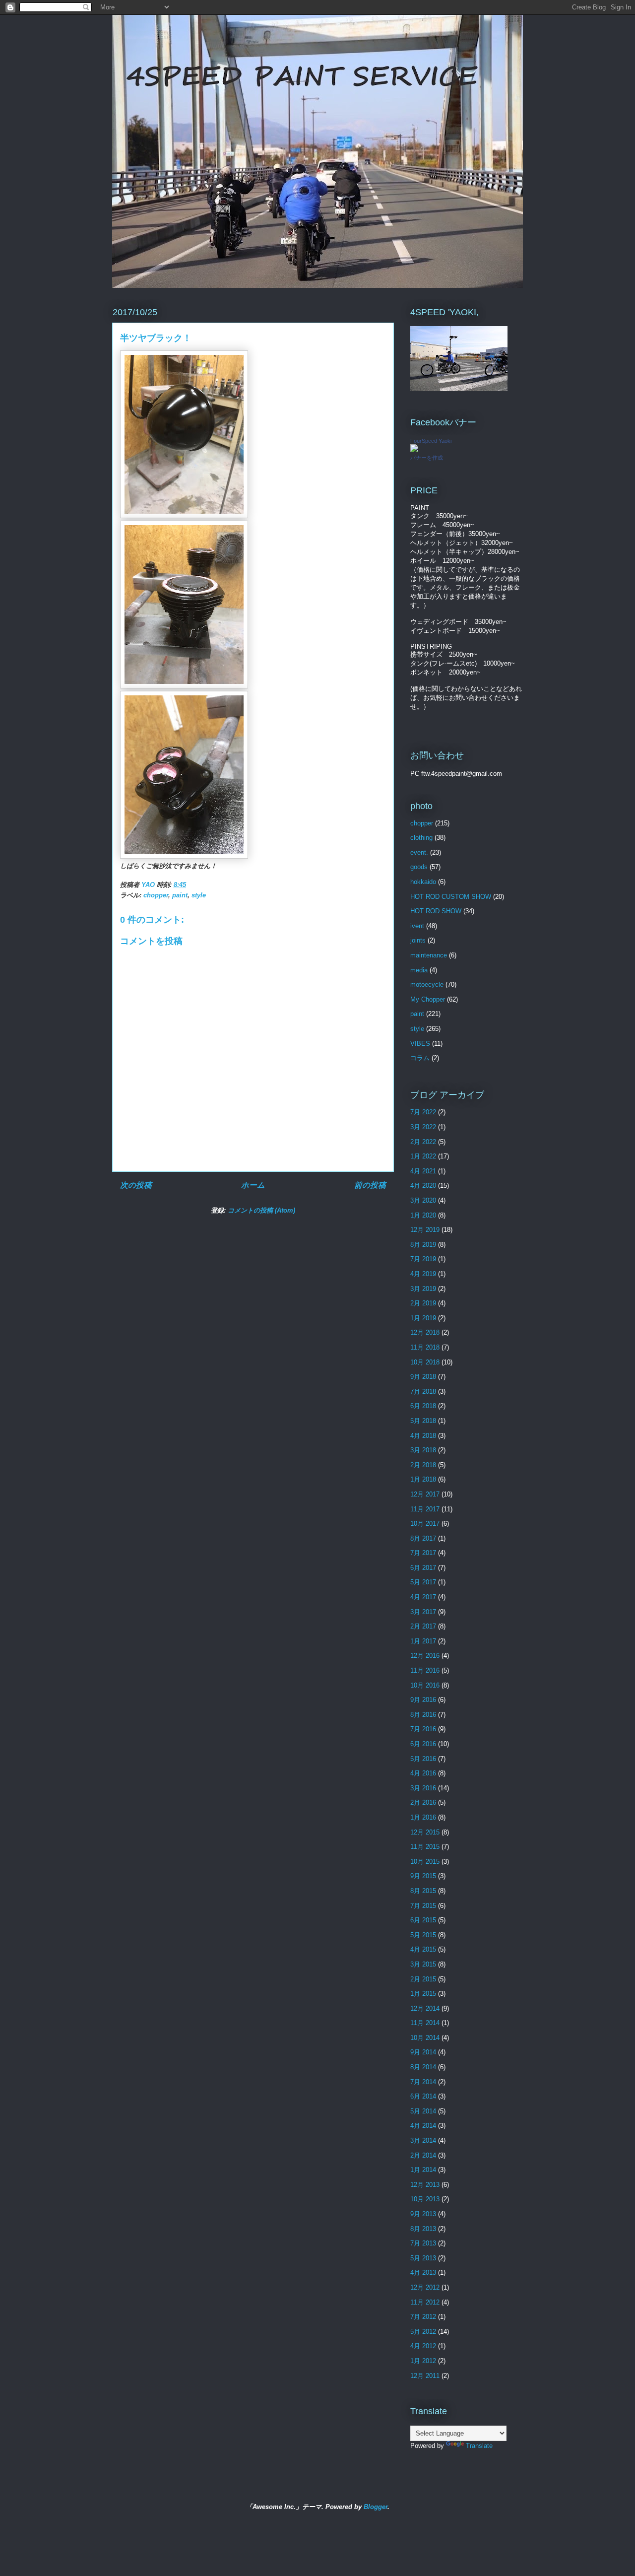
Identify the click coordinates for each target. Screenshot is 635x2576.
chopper (156, 895)
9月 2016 (423, 1700)
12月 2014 (425, 2008)
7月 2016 (423, 1729)
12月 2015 (425, 1832)
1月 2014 (423, 2170)
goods (419, 867)
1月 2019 (423, 1318)
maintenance (429, 955)
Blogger (376, 2507)
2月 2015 (423, 1979)
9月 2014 (423, 2052)
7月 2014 (423, 2082)
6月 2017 (423, 1568)
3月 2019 (423, 1289)
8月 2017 (423, 1538)
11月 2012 (425, 2302)
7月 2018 (423, 1391)
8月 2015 (423, 1891)
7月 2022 (423, 1112)
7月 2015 (423, 1906)
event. (419, 852)
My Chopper (428, 999)
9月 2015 (423, 1876)
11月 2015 (425, 1847)
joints (418, 940)
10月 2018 (425, 1362)
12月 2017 (425, 1494)
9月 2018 (423, 1377)
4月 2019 (423, 1274)
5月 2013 (423, 2258)
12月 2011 (425, 2376)
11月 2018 (425, 1347)
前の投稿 (370, 1185)
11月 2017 (425, 1509)
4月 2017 (423, 1597)
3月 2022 (423, 1127)
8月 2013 (423, 2229)
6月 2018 (423, 1406)
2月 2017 (423, 1626)
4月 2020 (423, 1186)
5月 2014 (423, 2111)
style (199, 895)
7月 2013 (423, 2243)
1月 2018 (423, 1479)
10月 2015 (425, 1862)
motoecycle (427, 984)
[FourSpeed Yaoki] (414, 450)
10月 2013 (425, 2199)
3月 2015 (423, 1964)
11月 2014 (425, 2023)
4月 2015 (423, 1949)
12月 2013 (425, 2185)
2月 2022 (423, 1142)
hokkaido (423, 882)
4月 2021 (423, 1171)
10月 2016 (425, 1685)
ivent (417, 926)
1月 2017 (423, 1641)
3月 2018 (423, 1450)
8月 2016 (423, 1715)
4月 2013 (423, 2272)
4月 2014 (423, 2126)
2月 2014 (423, 2155)
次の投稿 (136, 1185)
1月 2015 (423, 1994)
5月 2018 (423, 1421)
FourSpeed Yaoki (431, 441)
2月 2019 (423, 1303)
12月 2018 (425, 1332)
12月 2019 (425, 1230)
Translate (479, 2446)
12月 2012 (425, 2287)
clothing (421, 838)
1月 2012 (423, 2361)
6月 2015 (423, 1920)
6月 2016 (423, 1744)
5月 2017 (423, 1582)
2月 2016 (423, 1802)
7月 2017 (423, 1553)
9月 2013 (423, 2214)
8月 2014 (423, 2067)
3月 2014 (423, 2140)
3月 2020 (423, 1200)
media (419, 970)
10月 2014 (425, 2038)
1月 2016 (423, 1817)
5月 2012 (423, 2332)
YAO (149, 885)
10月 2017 (425, 1524)
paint (180, 895)
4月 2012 (423, 2346)
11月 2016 (425, 1670)
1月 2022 (423, 1156)
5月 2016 (423, 1759)
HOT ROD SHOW (436, 911)
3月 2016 (423, 1788)
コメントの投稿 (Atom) (261, 1210)
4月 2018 (423, 1436)
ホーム (253, 1185)
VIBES (420, 1044)
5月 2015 (423, 1935)
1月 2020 (423, 1215)
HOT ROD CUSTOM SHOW (451, 897)
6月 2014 (423, 2096)
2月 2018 (423, 1465)
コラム (420, 1058)
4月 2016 (423, 1773)
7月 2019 (423, 1259)
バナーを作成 (427, 458)
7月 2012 (423, 2317)
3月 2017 (423, 1612)
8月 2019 (423, 1245)
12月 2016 (425, 1656)
